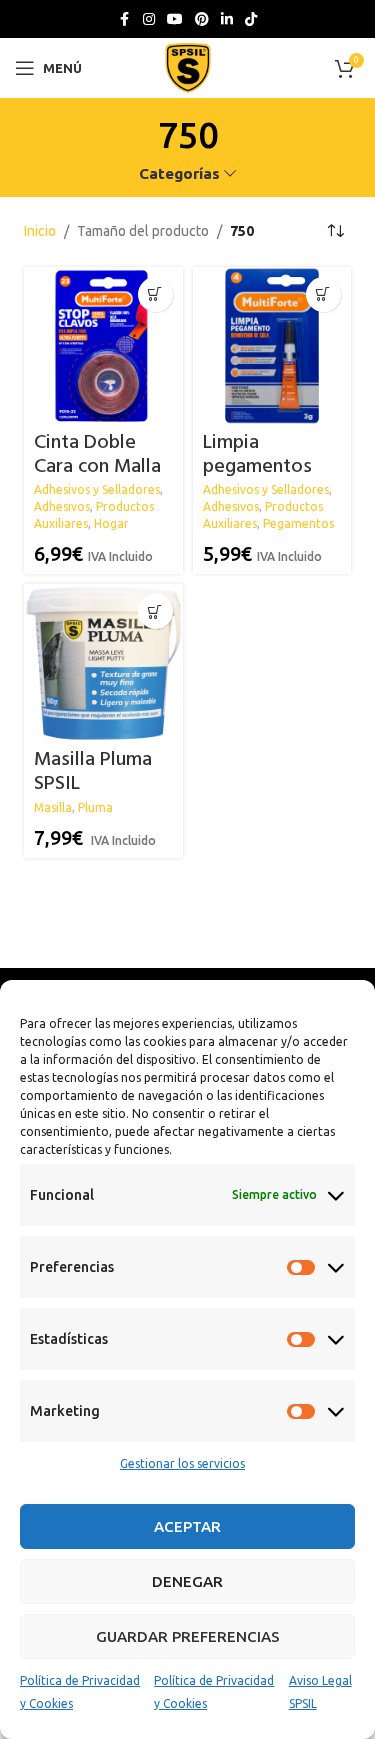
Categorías (179, 173)
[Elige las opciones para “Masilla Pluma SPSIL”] (155, 611)
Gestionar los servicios (182, 1463)
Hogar (111, 523)
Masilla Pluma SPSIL (93, 772)
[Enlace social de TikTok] (251, 19)
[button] (155, 294)
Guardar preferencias (188, 1636)
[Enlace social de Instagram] (149, 19)
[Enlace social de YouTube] (175, 19)
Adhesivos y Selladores (97, 489)
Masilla (53, 807)
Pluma (95, 807)
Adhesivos (62, 506)
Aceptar (187, 1526)
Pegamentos (298, 523)
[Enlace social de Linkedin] (227, 19)
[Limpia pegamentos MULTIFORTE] (272, 346)
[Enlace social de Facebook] (125, 19)
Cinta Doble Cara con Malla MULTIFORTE (97, 467)
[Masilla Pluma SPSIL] (103, 663)
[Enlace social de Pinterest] (202, 19)
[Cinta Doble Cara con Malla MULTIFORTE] (103, 346)
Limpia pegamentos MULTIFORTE (258, 467)
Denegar (187, 1581)
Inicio (40, 231)
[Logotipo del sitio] (188, 67)
